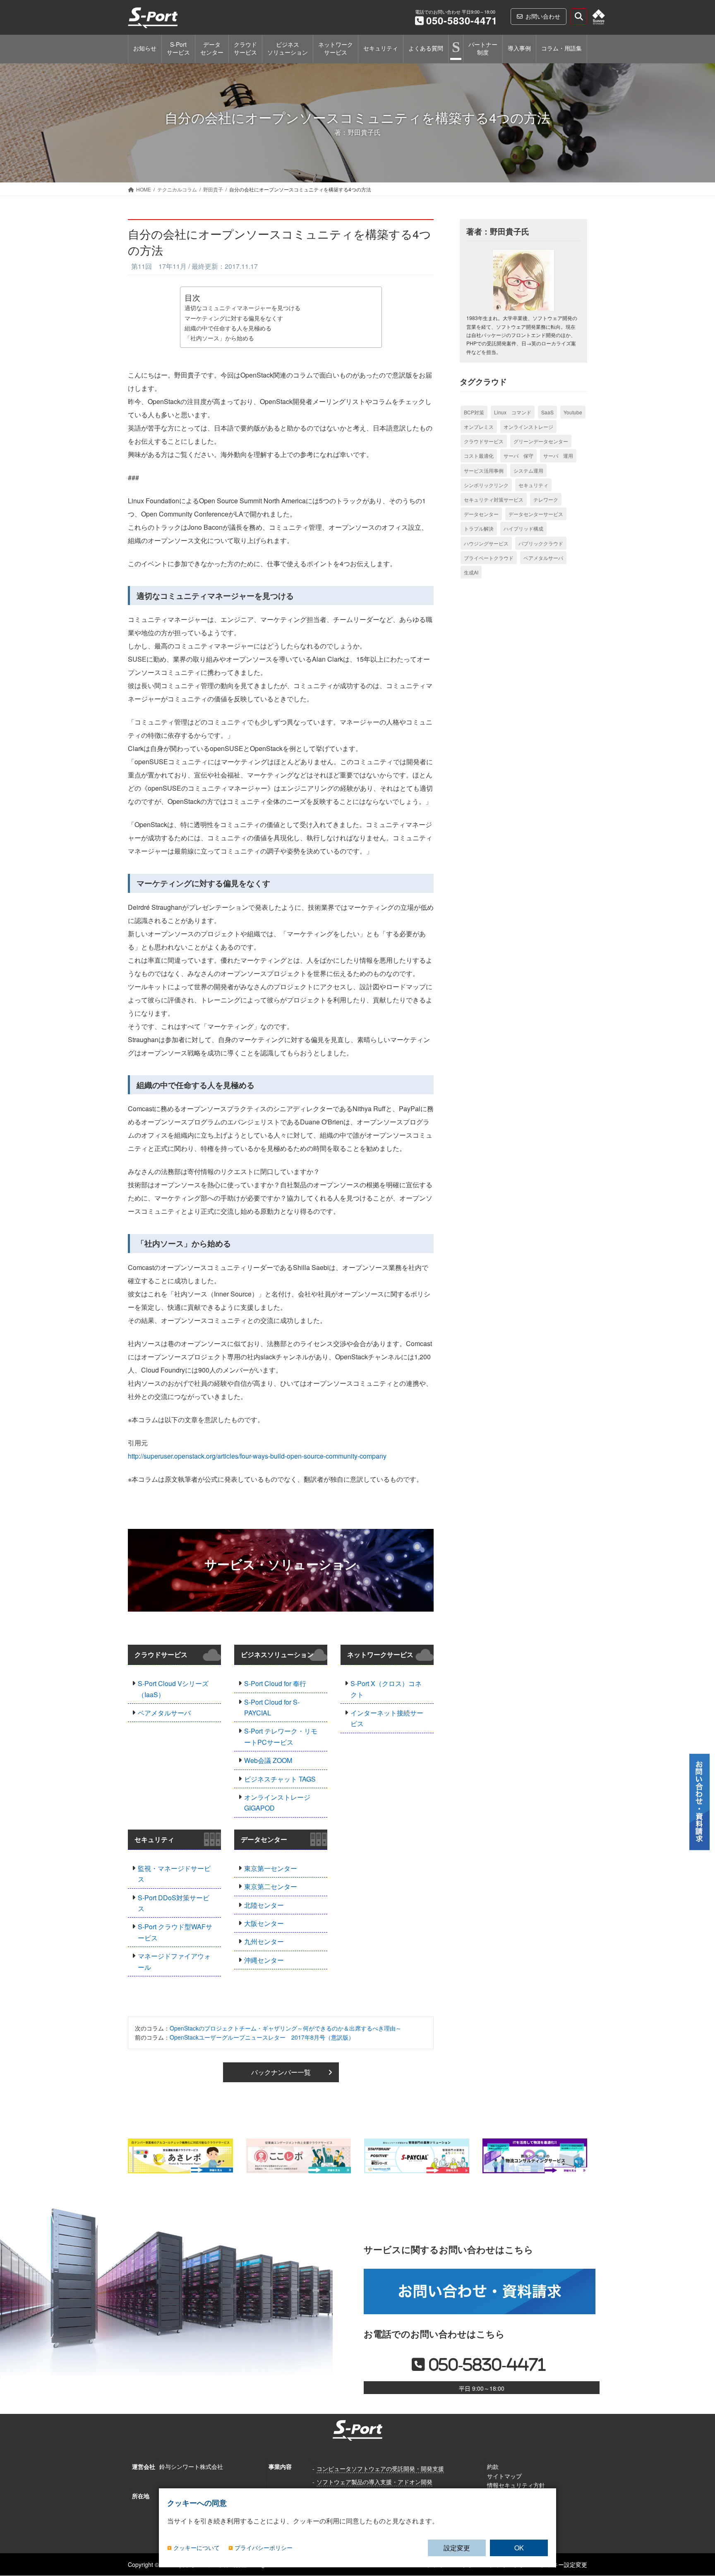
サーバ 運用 (558, 456)
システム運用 (528, 470)
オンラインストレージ (528, 427)
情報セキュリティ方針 (516, 2485)
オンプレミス (479, 427)
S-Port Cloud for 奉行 (275, 1683)
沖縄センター (264, 1960)
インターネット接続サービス (387, 1718)
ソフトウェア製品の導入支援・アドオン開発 (374, 2481)
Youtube (573, 412)
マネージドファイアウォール (174, 1961)
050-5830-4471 (462, 20)
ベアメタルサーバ (164, 1713)
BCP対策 (474, 412)
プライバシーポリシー (264, 2548)
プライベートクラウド (489, 558)
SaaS (547, 412)
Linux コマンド (513, 412)
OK (519, 2548)
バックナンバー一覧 (281, 2072)
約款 (493, 2466)
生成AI (471, 572)
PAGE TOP (698, 2515)
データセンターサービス (536, 514)
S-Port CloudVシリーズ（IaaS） (173, 1689)
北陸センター (264, 1905)
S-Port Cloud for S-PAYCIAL (272, 1707)
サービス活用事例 (484, 470)
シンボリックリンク (486, 485)
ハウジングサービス (486, 543)
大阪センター (264, 1923)
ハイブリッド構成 (523, 528)
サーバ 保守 (518, 456)
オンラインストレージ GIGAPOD (277, 1802)
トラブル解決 (479, 528)
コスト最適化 (479, 456)
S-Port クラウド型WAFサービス (175, 1932)
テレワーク (546, 499)
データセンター (264, 1839)
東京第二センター (271, 1886)
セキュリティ (154, 1839)
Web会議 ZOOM (268, 1760)
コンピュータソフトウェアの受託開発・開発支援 (380, 2468)
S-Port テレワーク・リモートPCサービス (281, 1736)
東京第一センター (271, 1868)
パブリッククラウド (541, 543)
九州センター (264, 1941)
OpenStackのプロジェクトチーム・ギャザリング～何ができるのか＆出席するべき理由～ (286, 2028)
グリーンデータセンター (541, 441)
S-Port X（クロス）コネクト (386, 1689)
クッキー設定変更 (564, 2564)
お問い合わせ (543, 16)
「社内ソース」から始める (219, 338)
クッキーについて (197, 2548)
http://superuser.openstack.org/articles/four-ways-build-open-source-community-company (257, 1456)
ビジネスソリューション (277, 1654)
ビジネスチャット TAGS (280, 1779)
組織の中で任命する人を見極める (228, 328)
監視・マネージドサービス (174, 1874)
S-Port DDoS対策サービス (174, 1903)
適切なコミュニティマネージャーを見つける (242, 307)
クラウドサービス (161, 1654)
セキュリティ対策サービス (494, 499)
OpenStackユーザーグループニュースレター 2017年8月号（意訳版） (262, 2037)
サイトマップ (504, 2476)
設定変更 (457, 2548)
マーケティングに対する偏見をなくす (234, 318)
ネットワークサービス (380, 1654)
